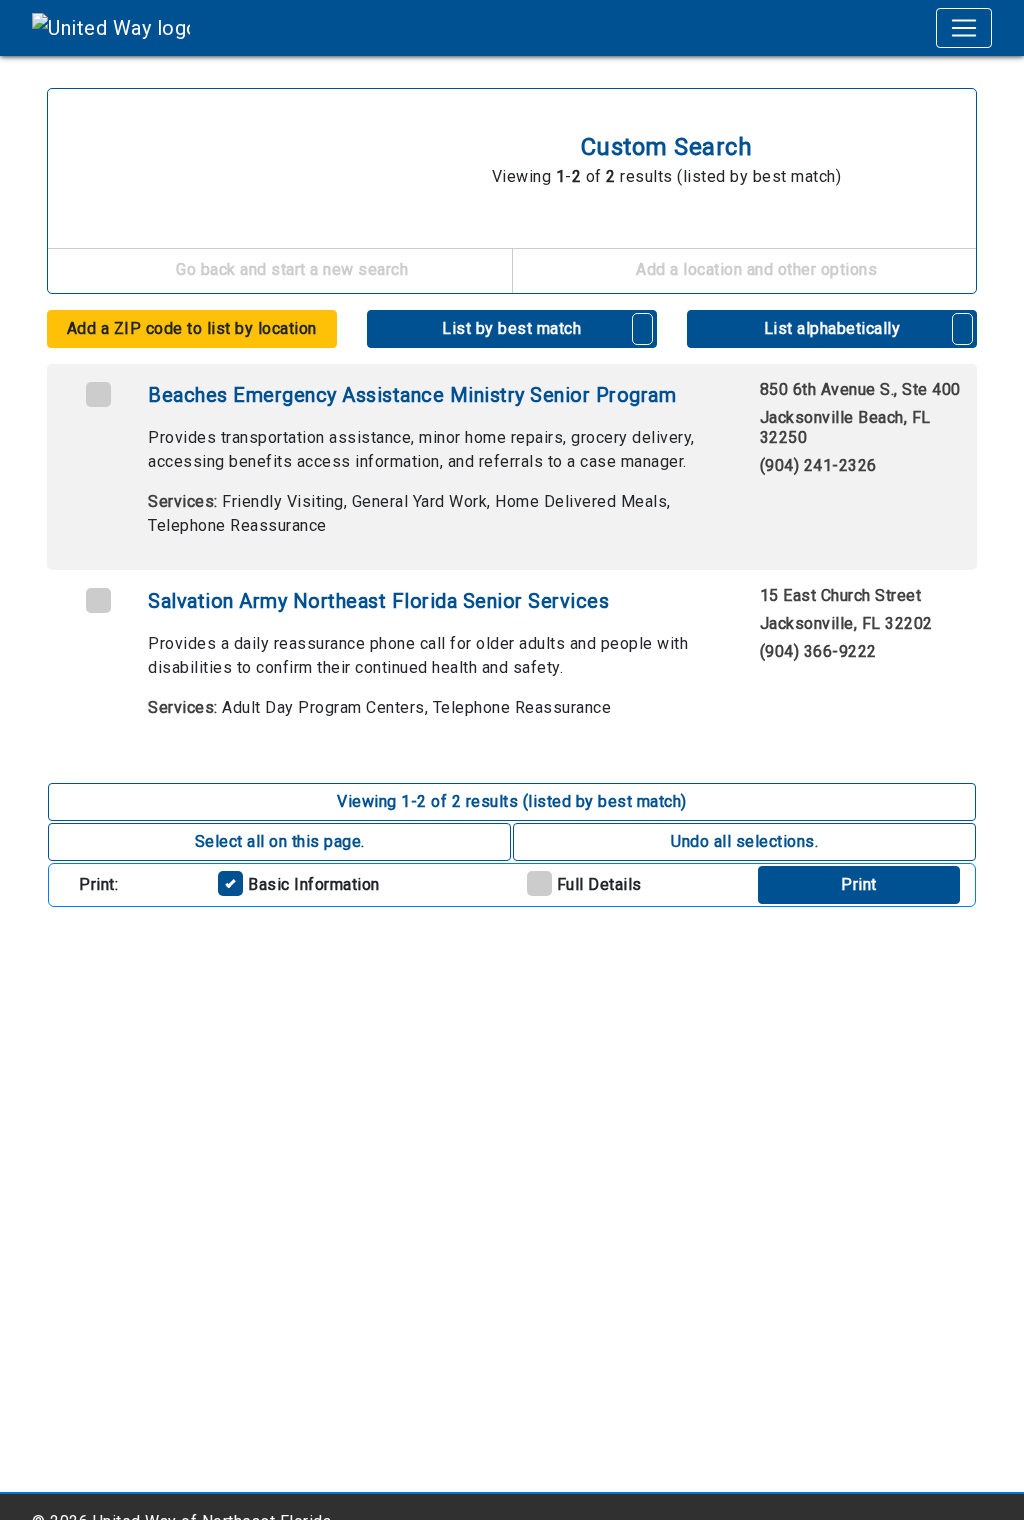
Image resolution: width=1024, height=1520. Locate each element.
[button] (642, 329)
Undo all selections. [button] (744, 841)
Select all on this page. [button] (280, 841)
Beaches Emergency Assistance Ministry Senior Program (412, 395)
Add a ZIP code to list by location (192, 328)
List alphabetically (832, 328)
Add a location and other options (755, 269)
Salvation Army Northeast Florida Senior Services (378, 601)
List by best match (511, 328)
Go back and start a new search (290, 269)
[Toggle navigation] (964, 28)
